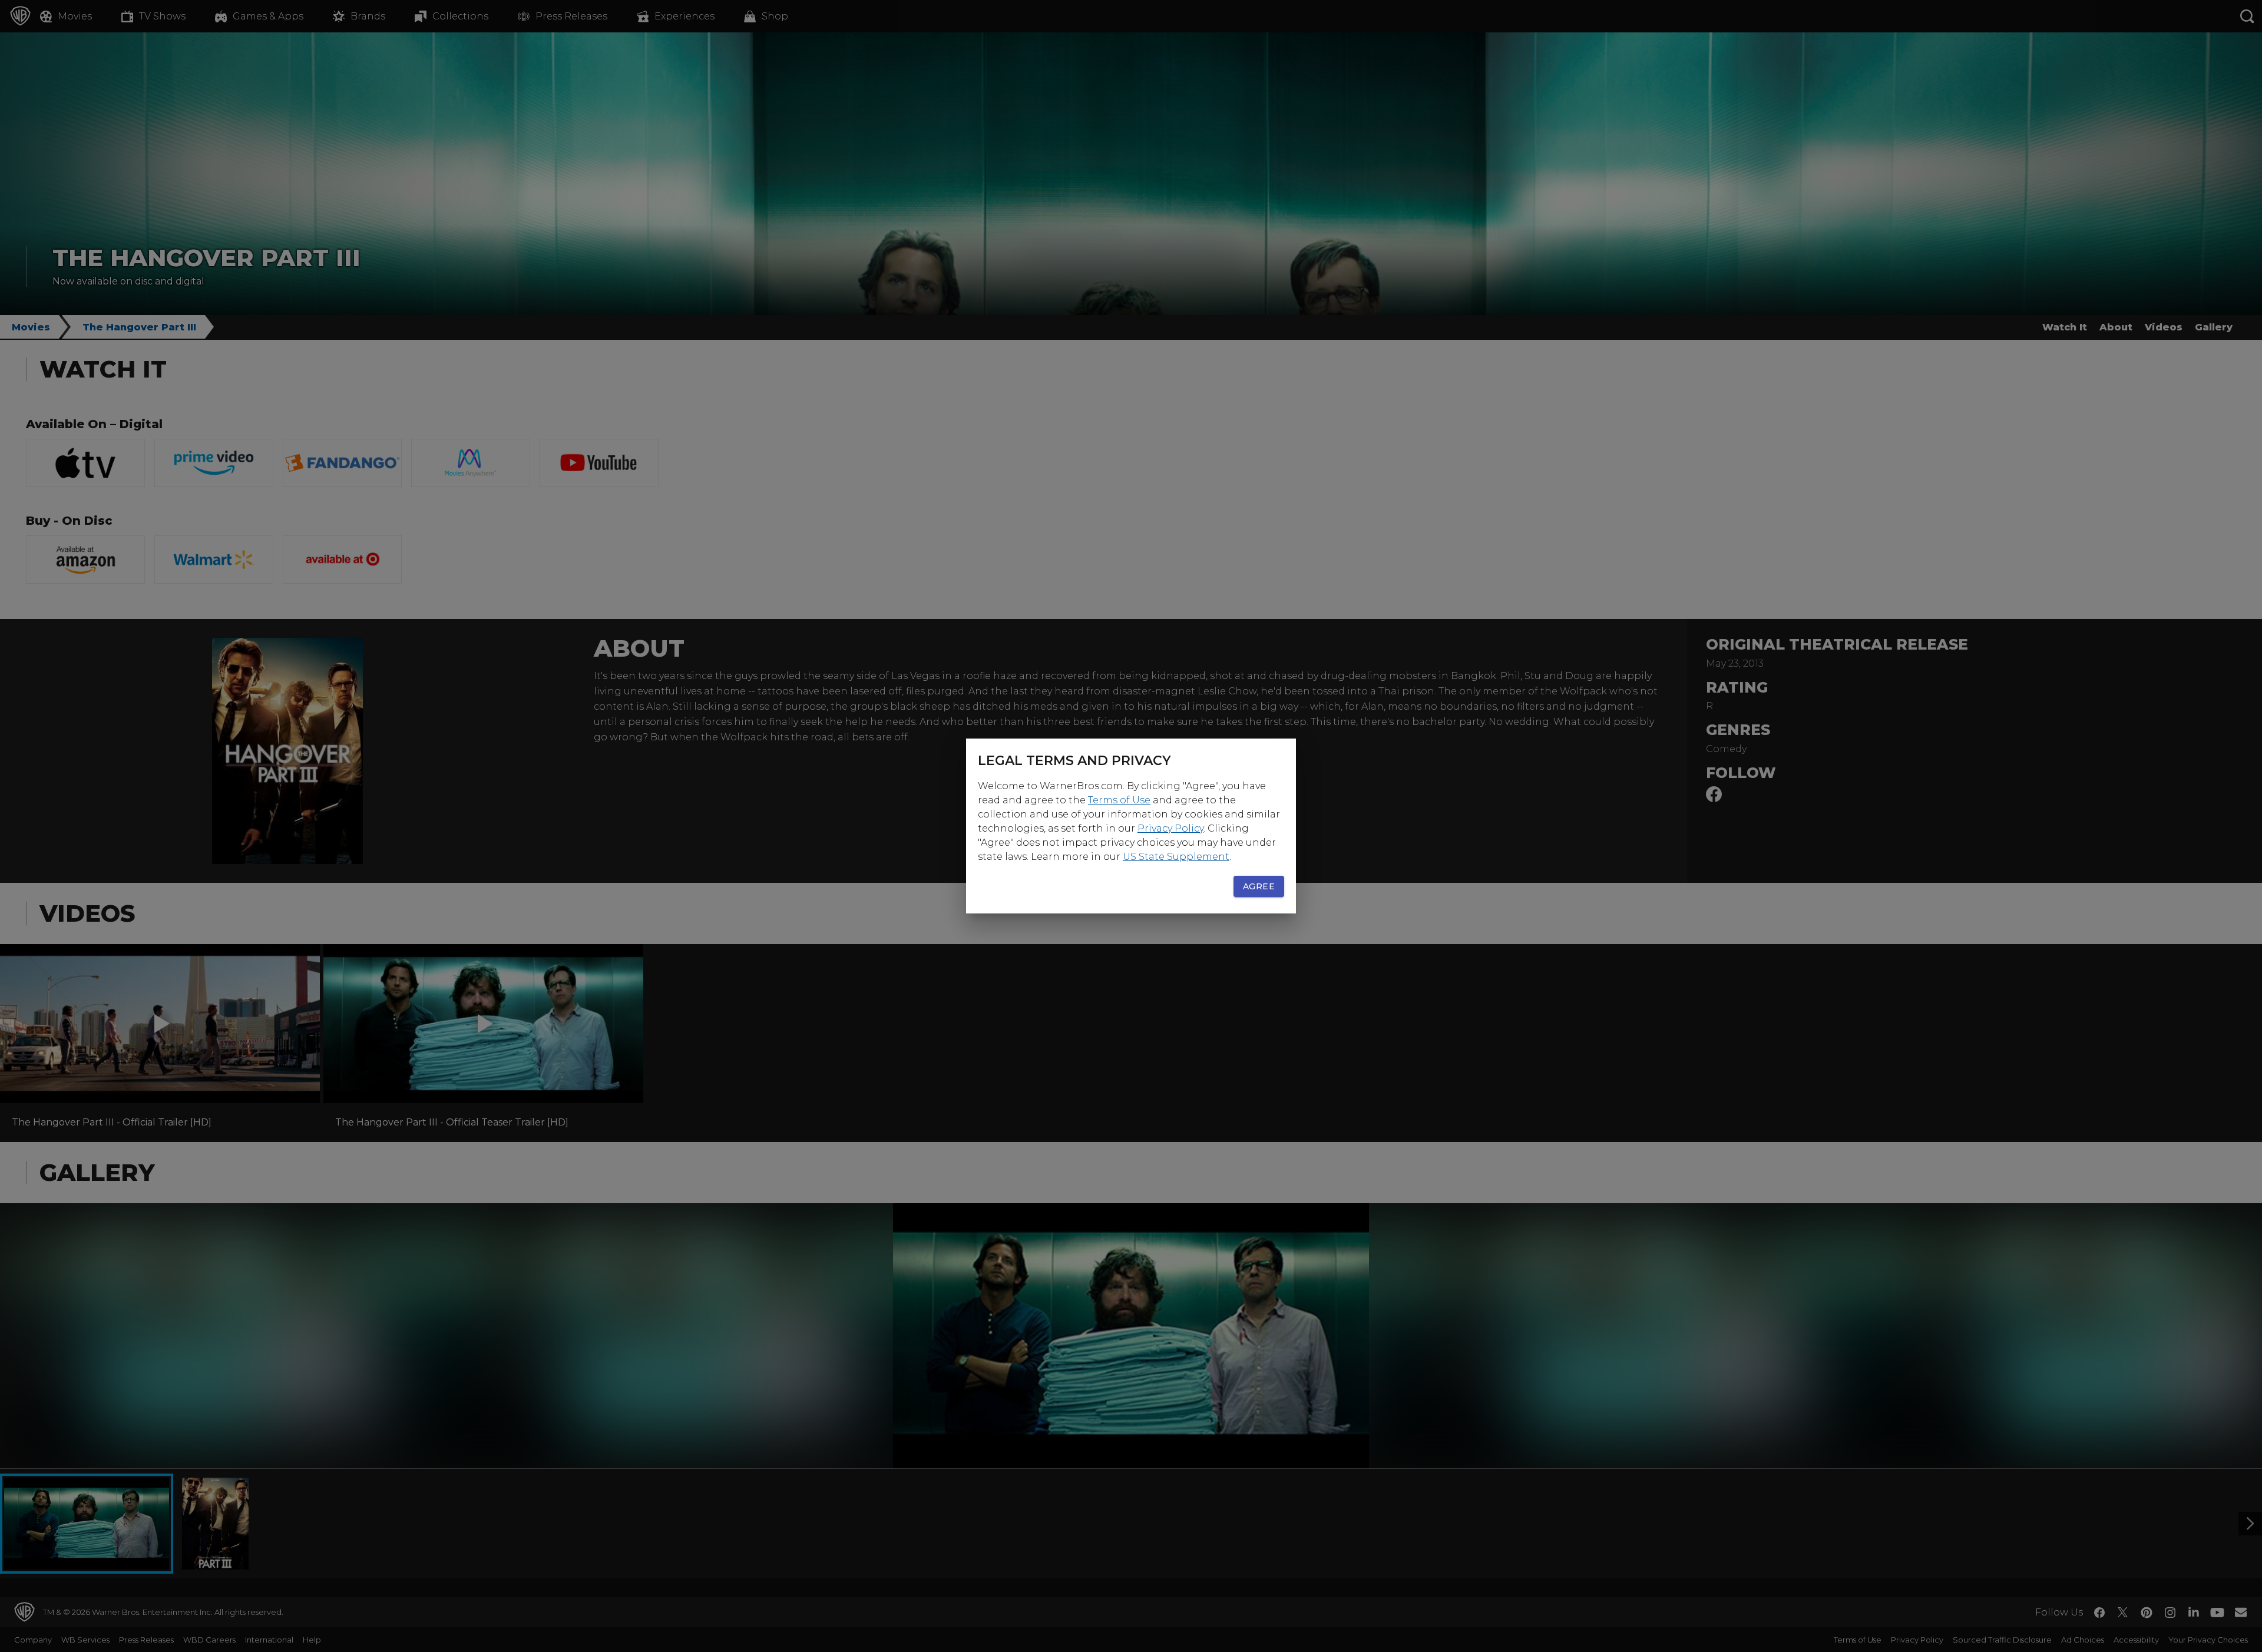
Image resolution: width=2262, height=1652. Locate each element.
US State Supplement (1176, 857)
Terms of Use (1119, 800)
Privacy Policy (1170, 828)
